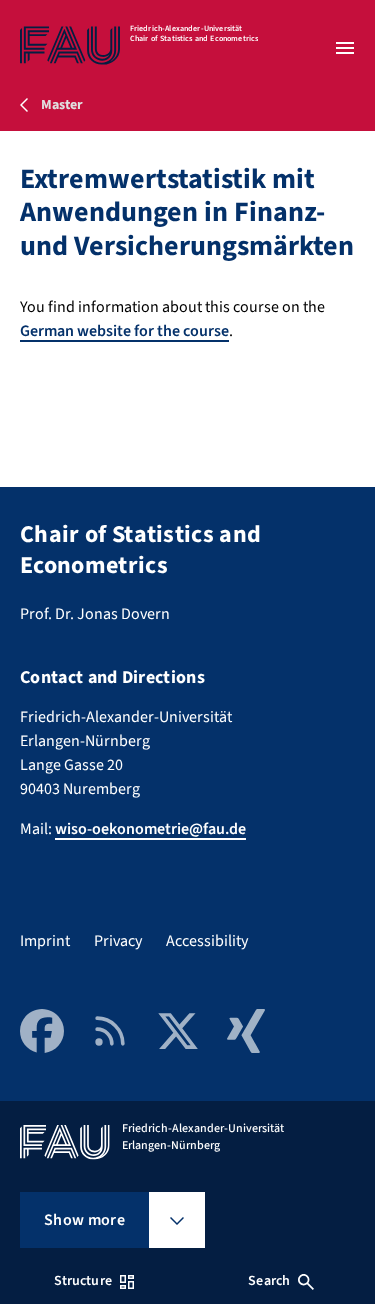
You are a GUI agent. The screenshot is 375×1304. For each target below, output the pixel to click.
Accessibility (207, 941)
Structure (83, 1281)
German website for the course (124, 331)
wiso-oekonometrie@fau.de (150, 829)
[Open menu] (345, 48)
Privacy (118, 941)
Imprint (45, 941)
